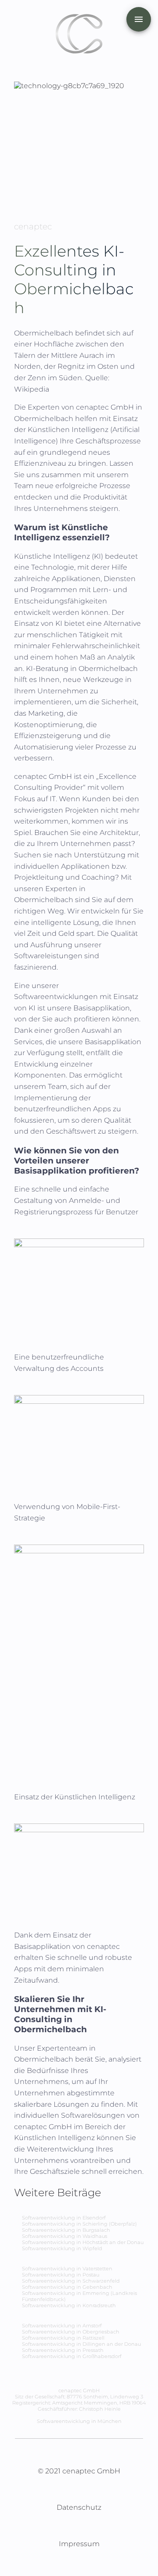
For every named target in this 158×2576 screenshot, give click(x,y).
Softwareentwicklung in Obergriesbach (71, 2332)
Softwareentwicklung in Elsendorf (64, 2218)
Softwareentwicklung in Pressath (63, 2350)
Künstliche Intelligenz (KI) (59, 556)
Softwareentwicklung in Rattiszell (63, 2338)
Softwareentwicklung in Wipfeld (62, 2248)
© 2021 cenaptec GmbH (79, 2471)
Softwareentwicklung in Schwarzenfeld (71, 2281)
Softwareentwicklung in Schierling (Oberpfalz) (79, 2224)
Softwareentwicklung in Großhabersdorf (72, 2356)
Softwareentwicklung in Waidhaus (65, 2236)
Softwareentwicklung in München (79, 2421)
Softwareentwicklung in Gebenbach (67, 2287)
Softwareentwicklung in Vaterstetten (67, 2269)
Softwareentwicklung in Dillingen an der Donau (81, 2344)
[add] (139, 19)
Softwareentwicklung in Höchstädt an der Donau (83, 2242)
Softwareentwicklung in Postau (61, 2275)
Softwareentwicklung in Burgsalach (66, 2230)
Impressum (79, 2544)
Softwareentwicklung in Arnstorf (62, 2326)
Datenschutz (79, 2507)
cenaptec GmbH (106, 407)
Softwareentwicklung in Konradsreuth (69, 2305)
